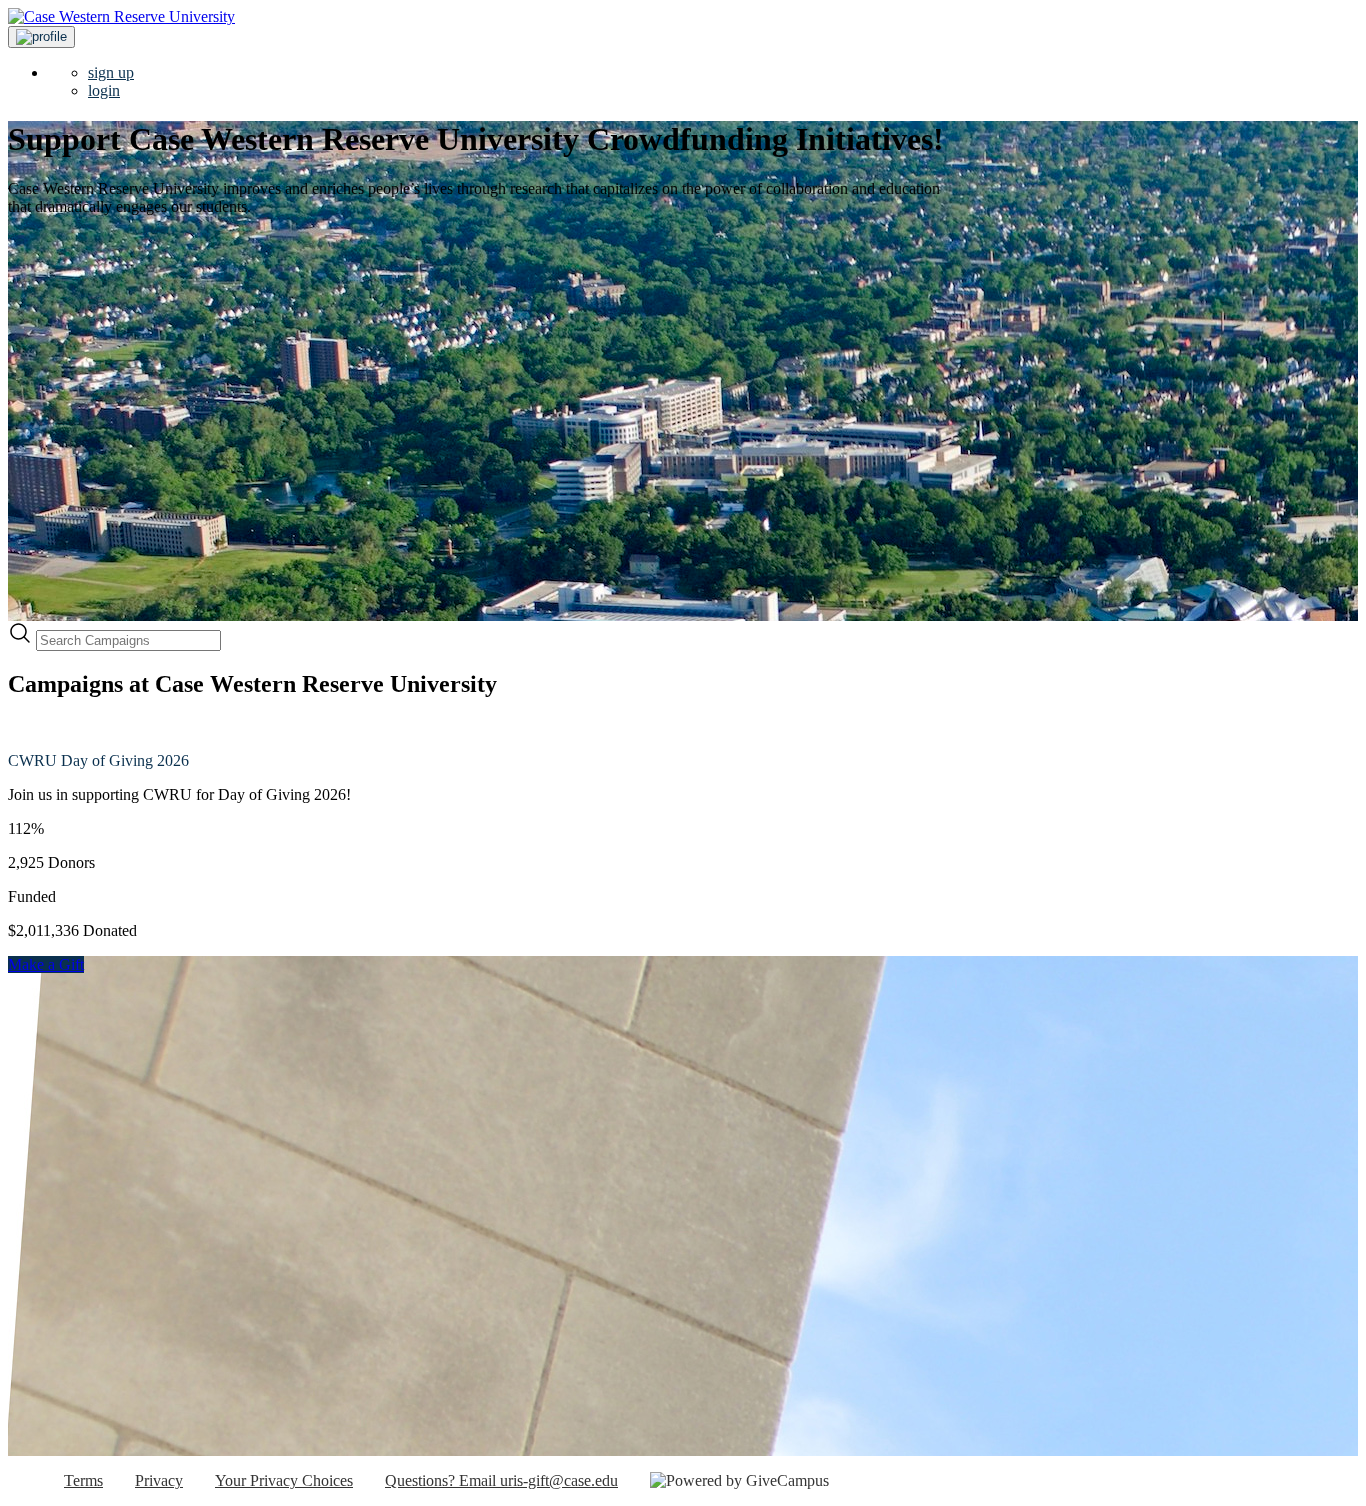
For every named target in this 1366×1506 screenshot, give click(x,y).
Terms (83, 1480)
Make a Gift (46, 964)
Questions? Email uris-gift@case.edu (501, 1480)
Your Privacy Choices (284, 1480)
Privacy (159, 1480)
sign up (111, 72)
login (104, 90)
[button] (41, 37)
